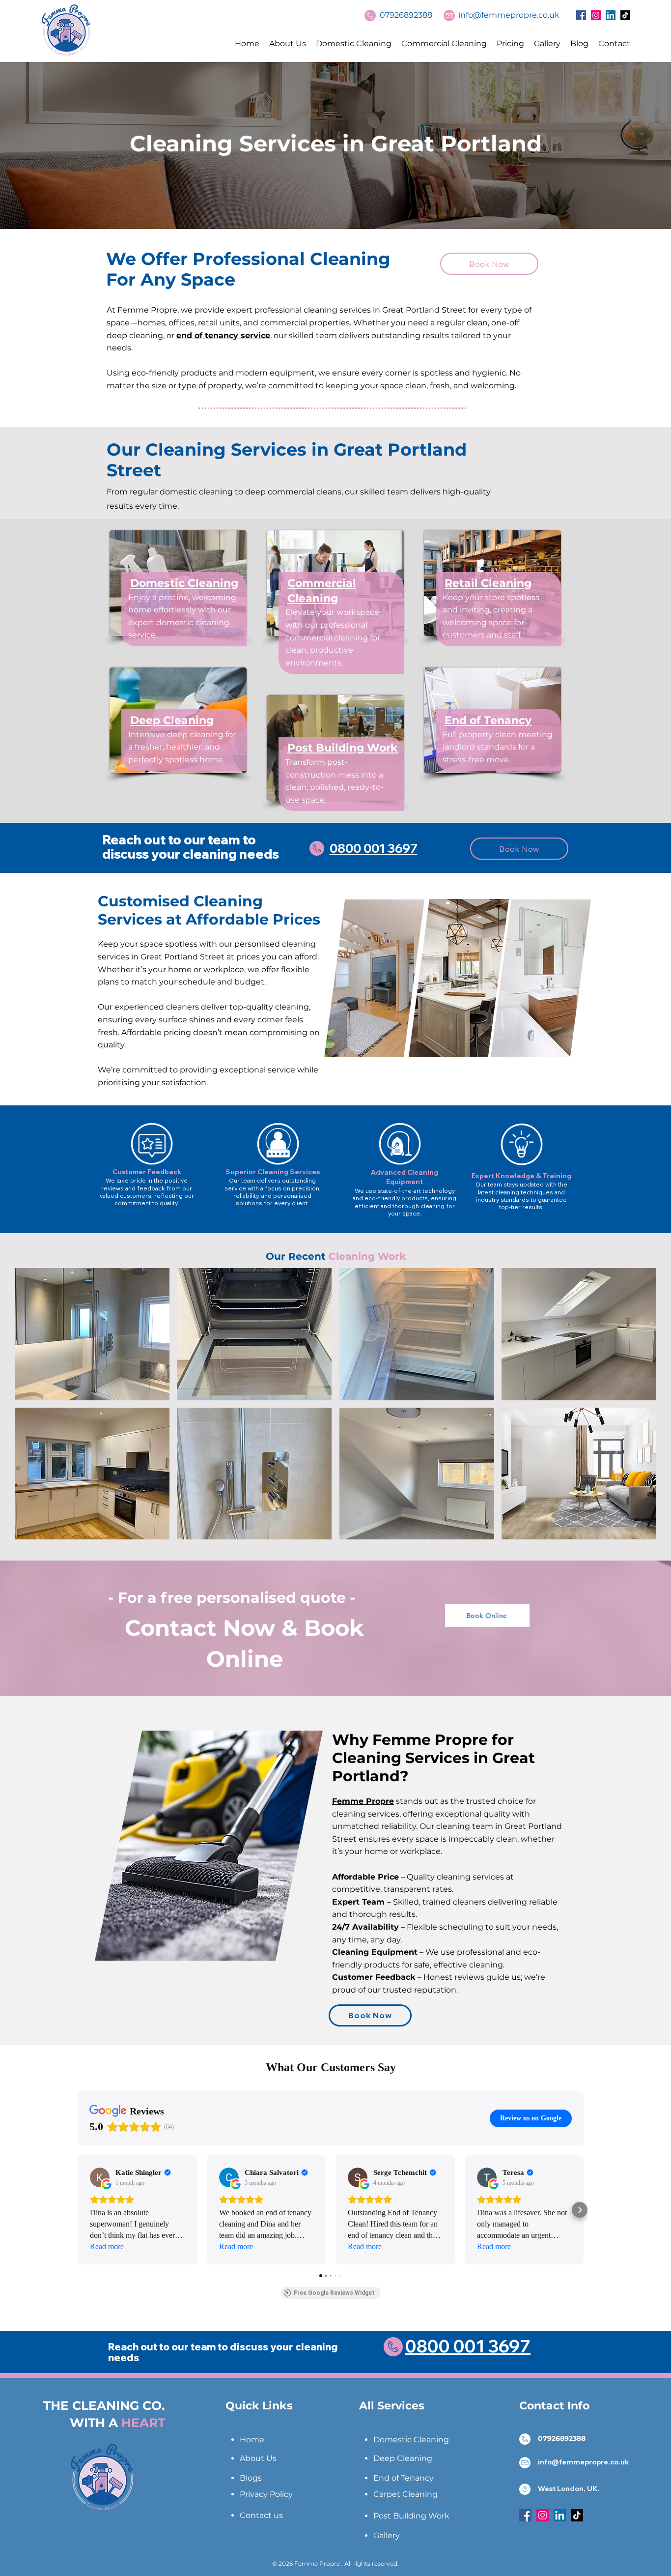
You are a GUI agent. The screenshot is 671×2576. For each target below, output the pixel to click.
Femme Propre (363, 1801)
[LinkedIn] (611, 15)
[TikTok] (625, 15)
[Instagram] (596, 15)
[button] (92, 1334)
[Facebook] (581, 15)
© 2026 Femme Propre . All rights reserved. (335, 2563)
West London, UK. (569, 2489)
